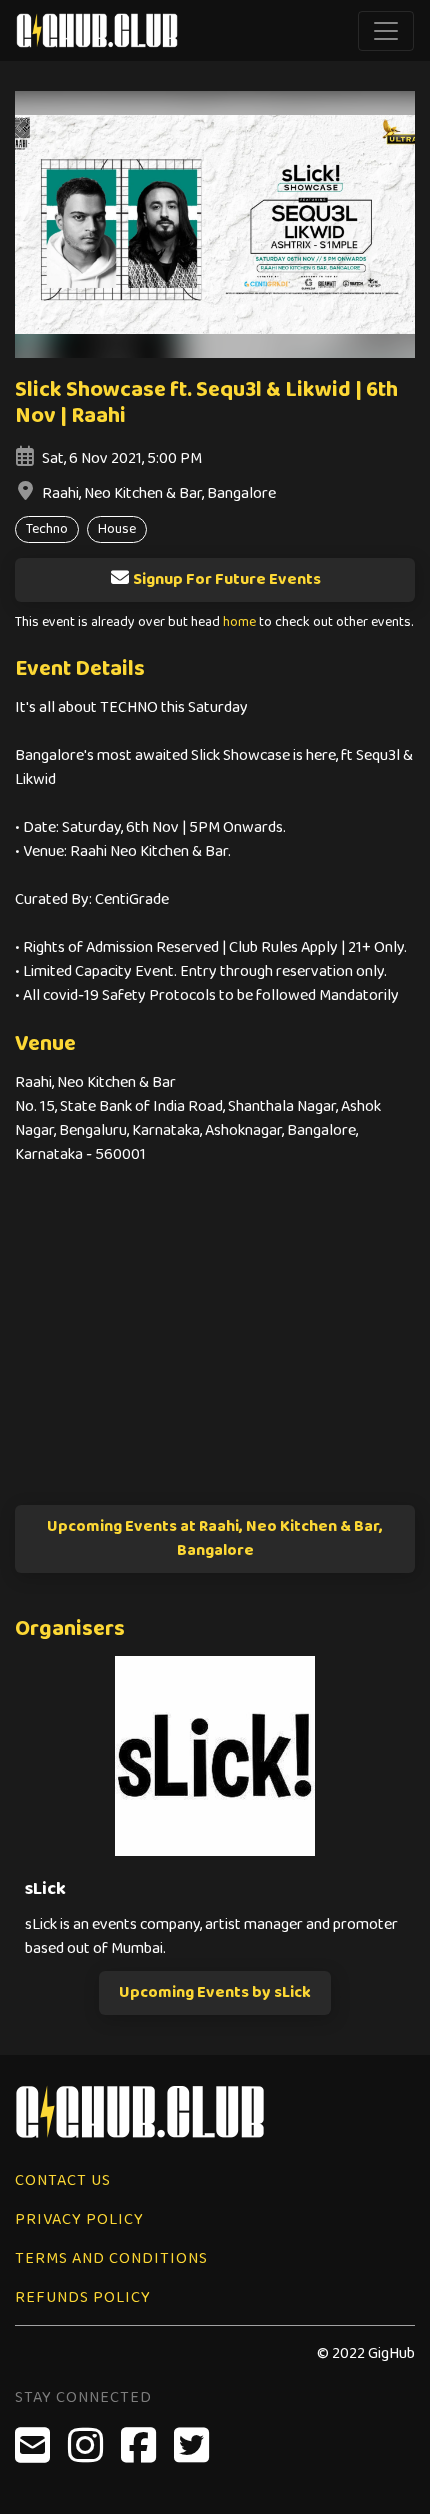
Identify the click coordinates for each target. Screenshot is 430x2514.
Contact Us (63, 2180)
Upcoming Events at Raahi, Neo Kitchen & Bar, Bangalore (215, 1538)
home (239, 622)
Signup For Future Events (227, 579)
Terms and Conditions (111, 2258)
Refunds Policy (83, 2297)
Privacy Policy (79, 2219)
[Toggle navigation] (386, 31)
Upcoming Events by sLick (215, 1992)
